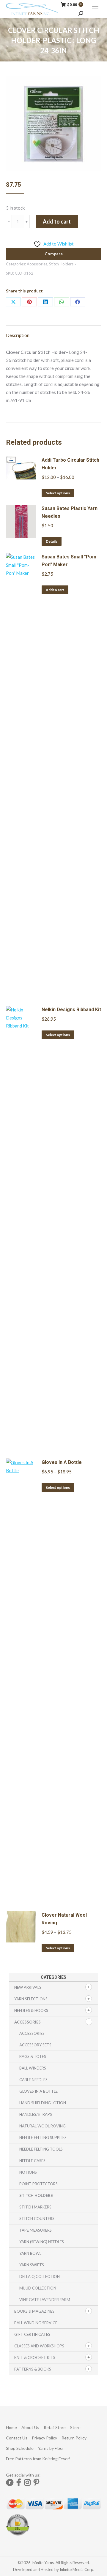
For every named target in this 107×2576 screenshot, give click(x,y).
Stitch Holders (61, 264)
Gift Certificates (32, 2334)
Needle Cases (32, 2161)
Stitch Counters (37, 2219)
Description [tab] (18, 335)
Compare (54, 254)
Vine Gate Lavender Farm (45, 2300)
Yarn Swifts (32, 2265)
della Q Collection (40, 2276)
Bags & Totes (33, 2056)
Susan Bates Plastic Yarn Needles (70, 512)
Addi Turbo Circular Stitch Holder (70, 464)
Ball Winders (33, 2068)
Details (52, 541)
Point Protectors (38, 2184)
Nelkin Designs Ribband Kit (71, 1010)
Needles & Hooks (31, 2010)
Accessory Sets (35, 2045)
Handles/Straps (36, 2114)
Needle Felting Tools (41, 2149)
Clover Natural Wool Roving (64, 1919)
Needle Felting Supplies (43, 2138)
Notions (28, 2172)
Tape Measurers (36, 2230)
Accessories (37, 264)
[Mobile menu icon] (95, 9)
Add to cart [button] (55, 590)
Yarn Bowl (30, 2253)
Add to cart (57, 221)
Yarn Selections (31, 1999)
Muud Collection (38, 2288)
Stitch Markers (35, 2207)
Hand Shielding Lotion (43, 2103)
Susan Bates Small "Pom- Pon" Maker (70, 561)
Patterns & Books (33, 2369)
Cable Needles (33, 2080)
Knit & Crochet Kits (35, 2357)
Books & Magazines (34, 2311)
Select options (58, 493)
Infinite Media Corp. (77, 2569)
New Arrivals (28, 1987)
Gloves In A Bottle (62, 1462)
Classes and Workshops (39, 2346)
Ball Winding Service (36, 2323)
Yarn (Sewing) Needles (42, 2242)
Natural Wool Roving (43, 2126)
